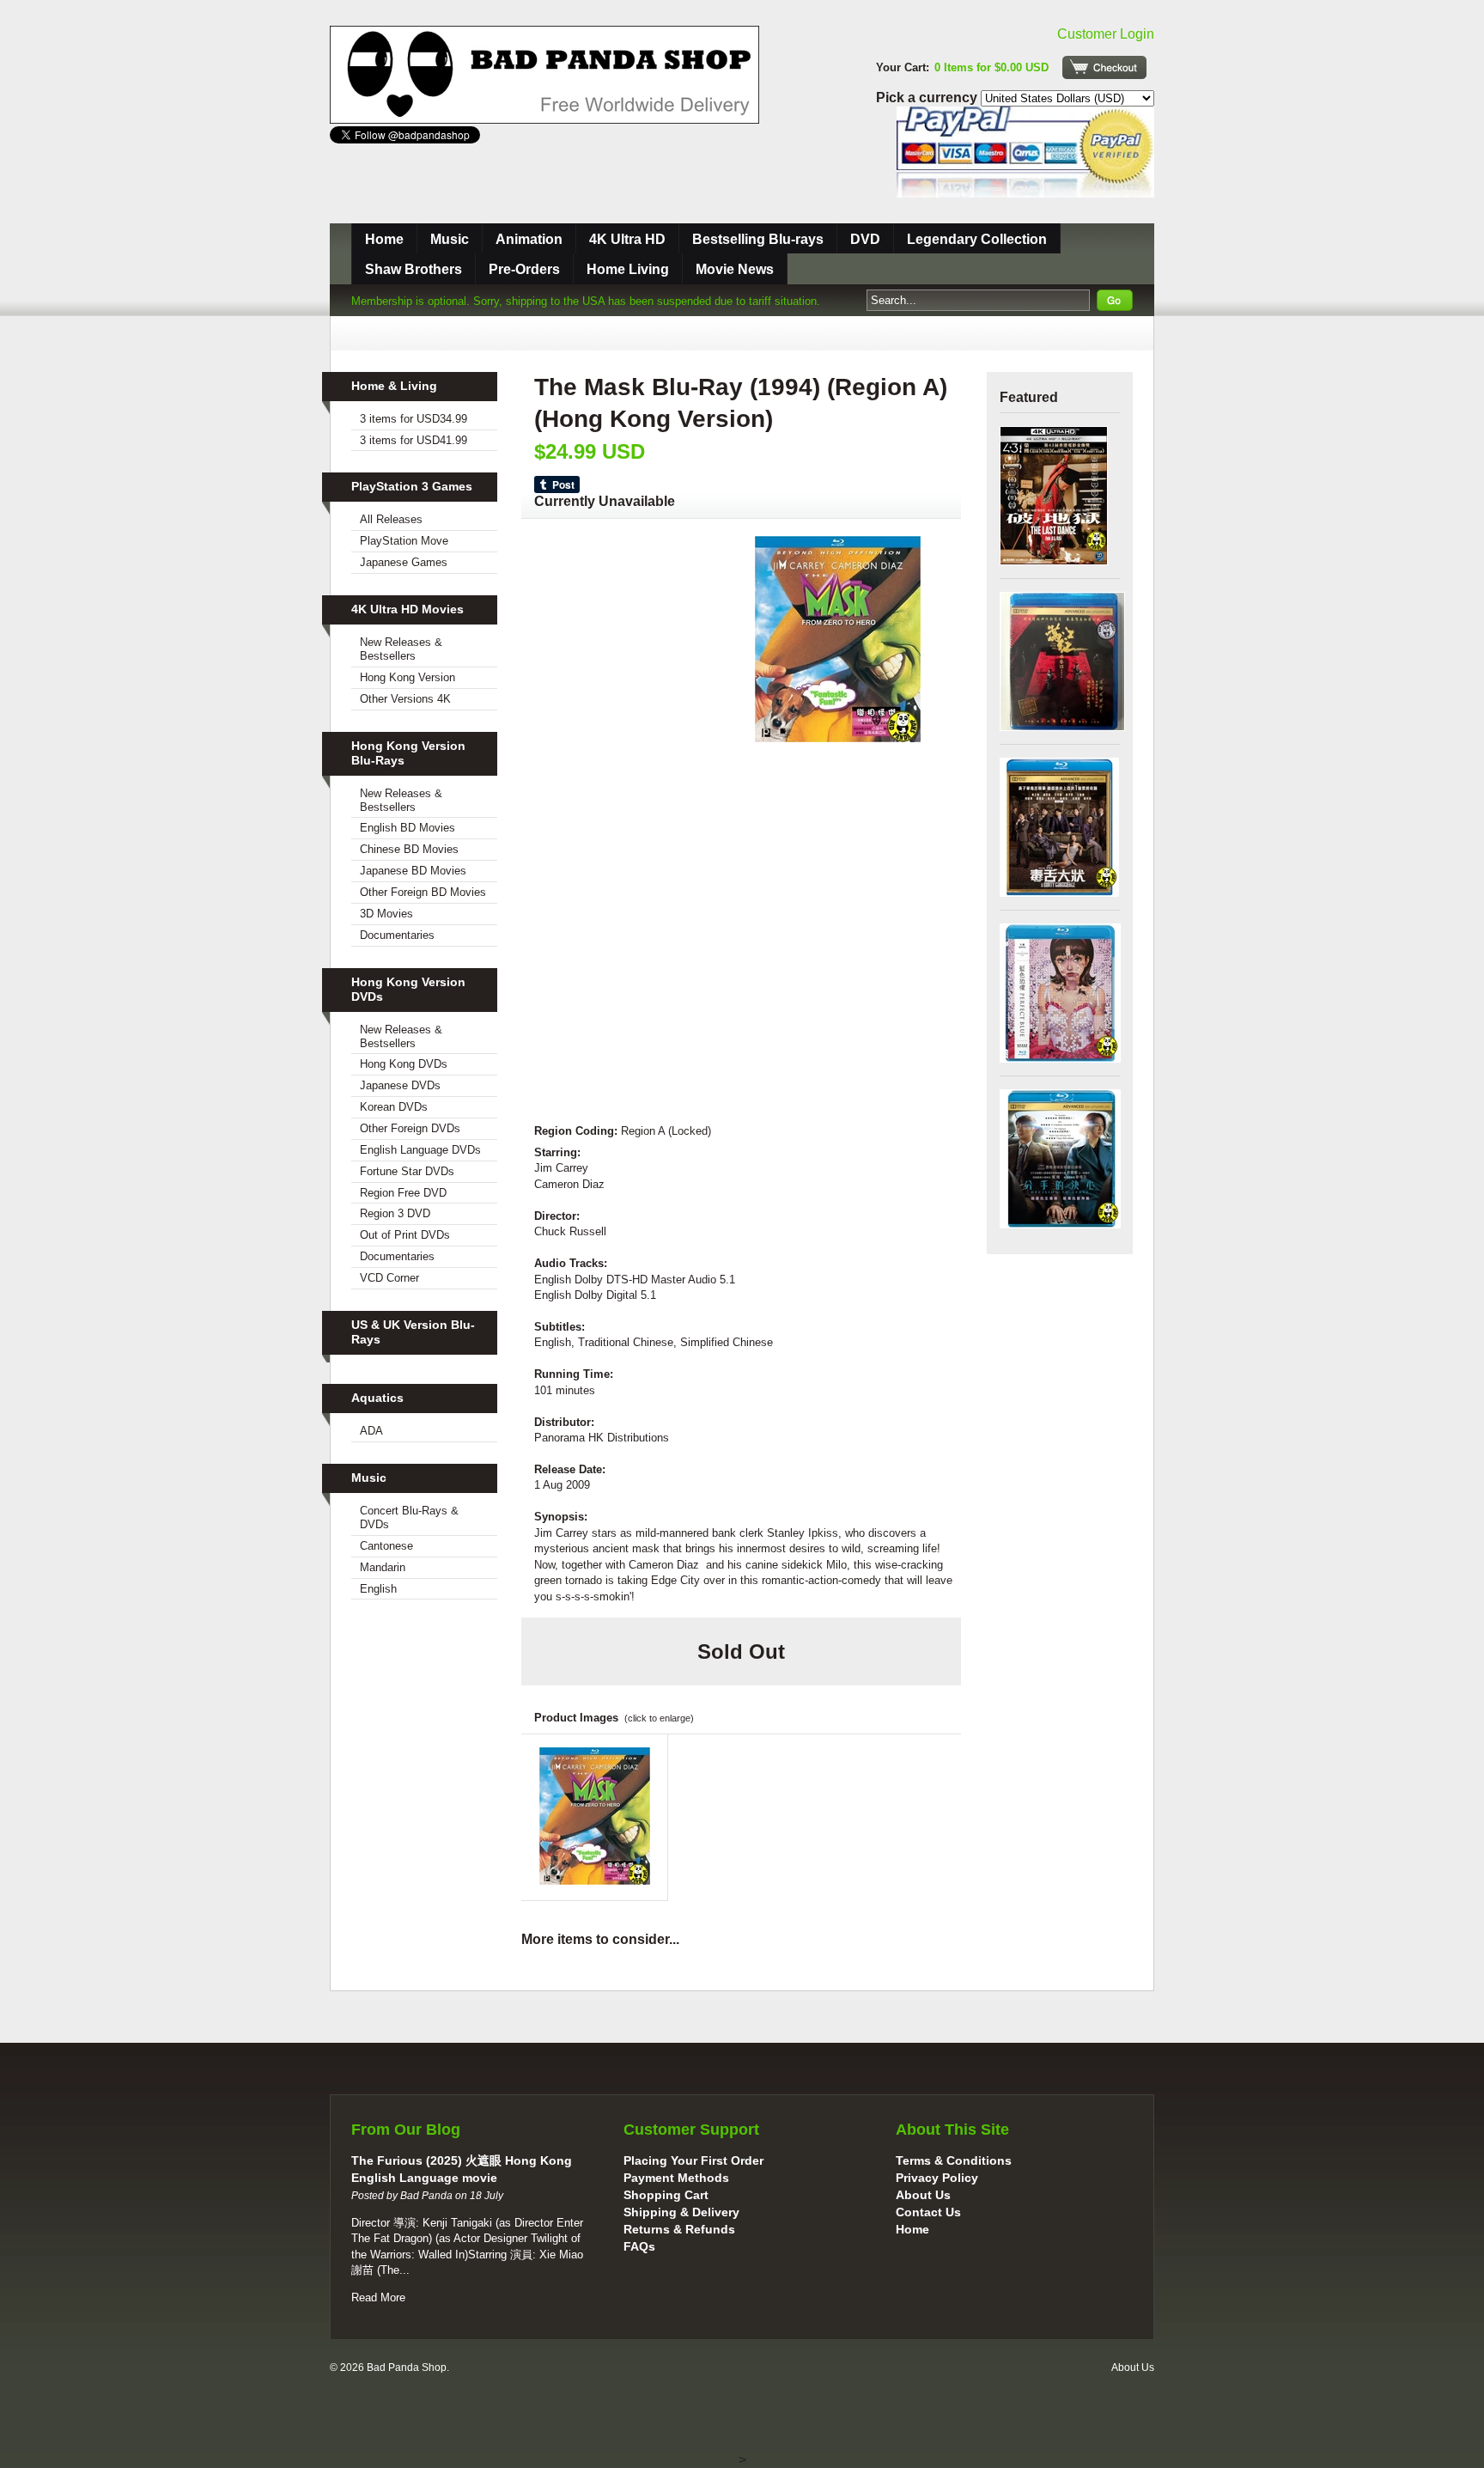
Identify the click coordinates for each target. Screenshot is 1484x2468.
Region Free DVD (403, 1193)
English (378, 1589)
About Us (923, 2195)
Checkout (1104, 67)
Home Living (628, 269)
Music (450, 239)
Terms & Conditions (954, 2160)
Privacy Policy (937, 2178)
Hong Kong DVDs (404, 1064)
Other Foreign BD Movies (423, 892)
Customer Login (1106, 34)
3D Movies (386, 914)
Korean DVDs (394, 1107)
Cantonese (386, 1546)
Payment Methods (676, 2178)
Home (384, 239)
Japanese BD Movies (413, 871)
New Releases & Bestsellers (401, 649)
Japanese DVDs (400, 1085)
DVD (865, 239)
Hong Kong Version (407, 677)
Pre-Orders (524, 269)
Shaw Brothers (414, 269)
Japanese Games (404, 562)
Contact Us (928, 2212)
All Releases (391, 519)
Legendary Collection (977, 239)
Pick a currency (928, 98)
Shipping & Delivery (681, 2212)
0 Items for (991, 67)
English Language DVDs (420, 1150)
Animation (529, 239)
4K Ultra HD (627, 239)
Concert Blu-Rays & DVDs (409, 1517)
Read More (378, 2297)
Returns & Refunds (679, 2229)
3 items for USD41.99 (414, 440)
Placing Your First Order (693, 2160)
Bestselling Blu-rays (758, 239)
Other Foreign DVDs (410, 1128)
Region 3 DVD (395, 1213)
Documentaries (397, 935)
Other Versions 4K (405, 699)
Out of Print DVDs (405, 1235)
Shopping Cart (666, 2195)
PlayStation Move (404, 541)
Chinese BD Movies (409, 849)
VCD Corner (389, 1278)
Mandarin (383, 1567)
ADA (371, 1431)
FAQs (639, 2246)
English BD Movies (407, 828)
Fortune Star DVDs (407, 1171)
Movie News (735, 269)
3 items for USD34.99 (414, 419)
